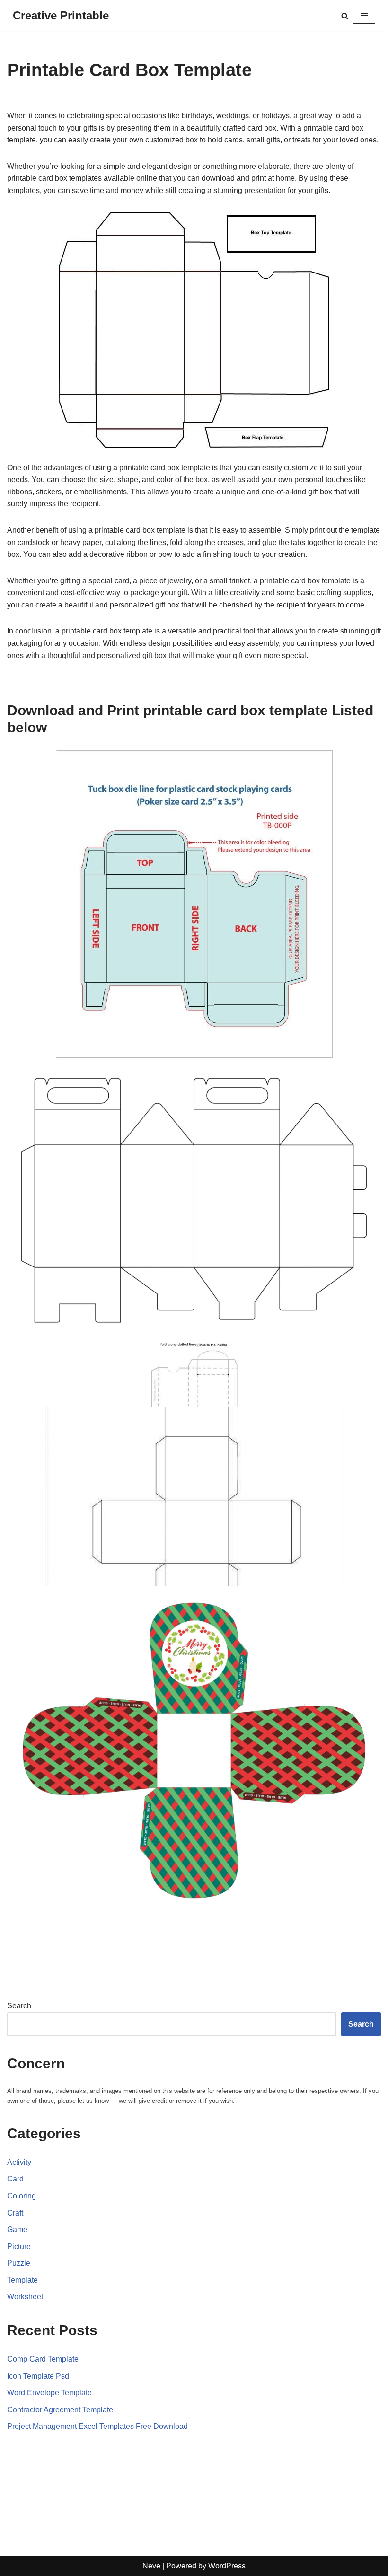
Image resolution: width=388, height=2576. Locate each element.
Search (19, 2006)
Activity (19, 2162)
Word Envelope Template (49, 2393)
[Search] (345, 16)
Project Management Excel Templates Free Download (97, 2426)
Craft (15, 2213)
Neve (151, 2566)
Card (15, 2179)
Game (17, 2229)
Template (22, 2280)
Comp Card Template (43, 2359)
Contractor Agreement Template (60, 2410)
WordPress (227, 2566)
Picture (19, 2246)
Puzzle (19, 2263)
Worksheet (25, 2297)
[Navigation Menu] (364, 16)
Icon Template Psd (38, 2376)
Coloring (22, 2196)
